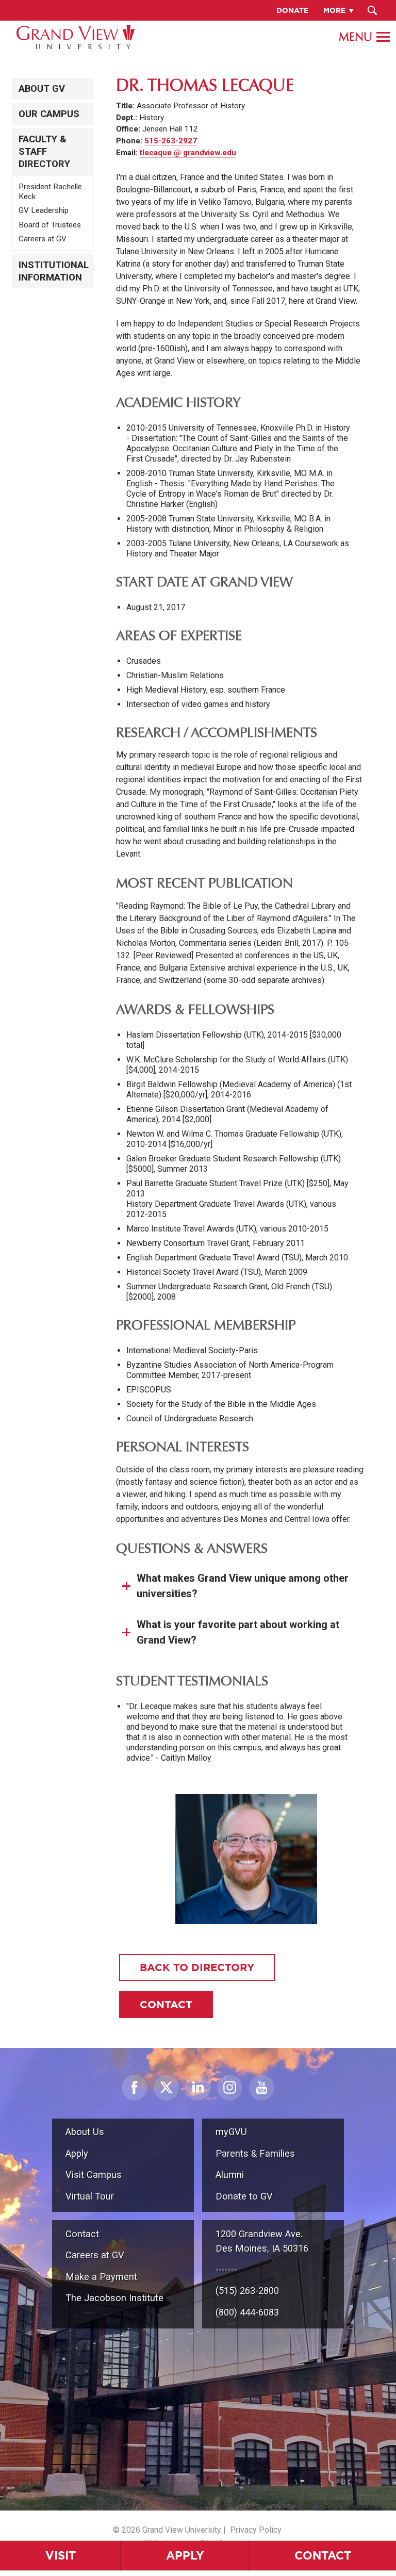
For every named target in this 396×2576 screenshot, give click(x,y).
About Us (85, 2132)
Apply (185, 2555)
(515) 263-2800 (247, 2291)
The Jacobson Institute (114, 2298)
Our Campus (49, 114)
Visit (61, 2555)
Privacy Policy (256, 2530)
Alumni (230, 2175)
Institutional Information (54, 271)
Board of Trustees (50, 225)
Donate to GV (244, 2196)
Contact (323, 2555)
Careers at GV (43, 239)
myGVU (231, 2132)
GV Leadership (44, 210)
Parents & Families (255, 2153)
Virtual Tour (90, 2196)
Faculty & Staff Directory (44, 152)
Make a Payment (101, 2277)
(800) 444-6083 (247, 2312)
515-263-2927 (171, 141)
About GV (42, 89)
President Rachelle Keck (50, 192)
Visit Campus (94, 2175)
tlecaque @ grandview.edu (188, 153)
